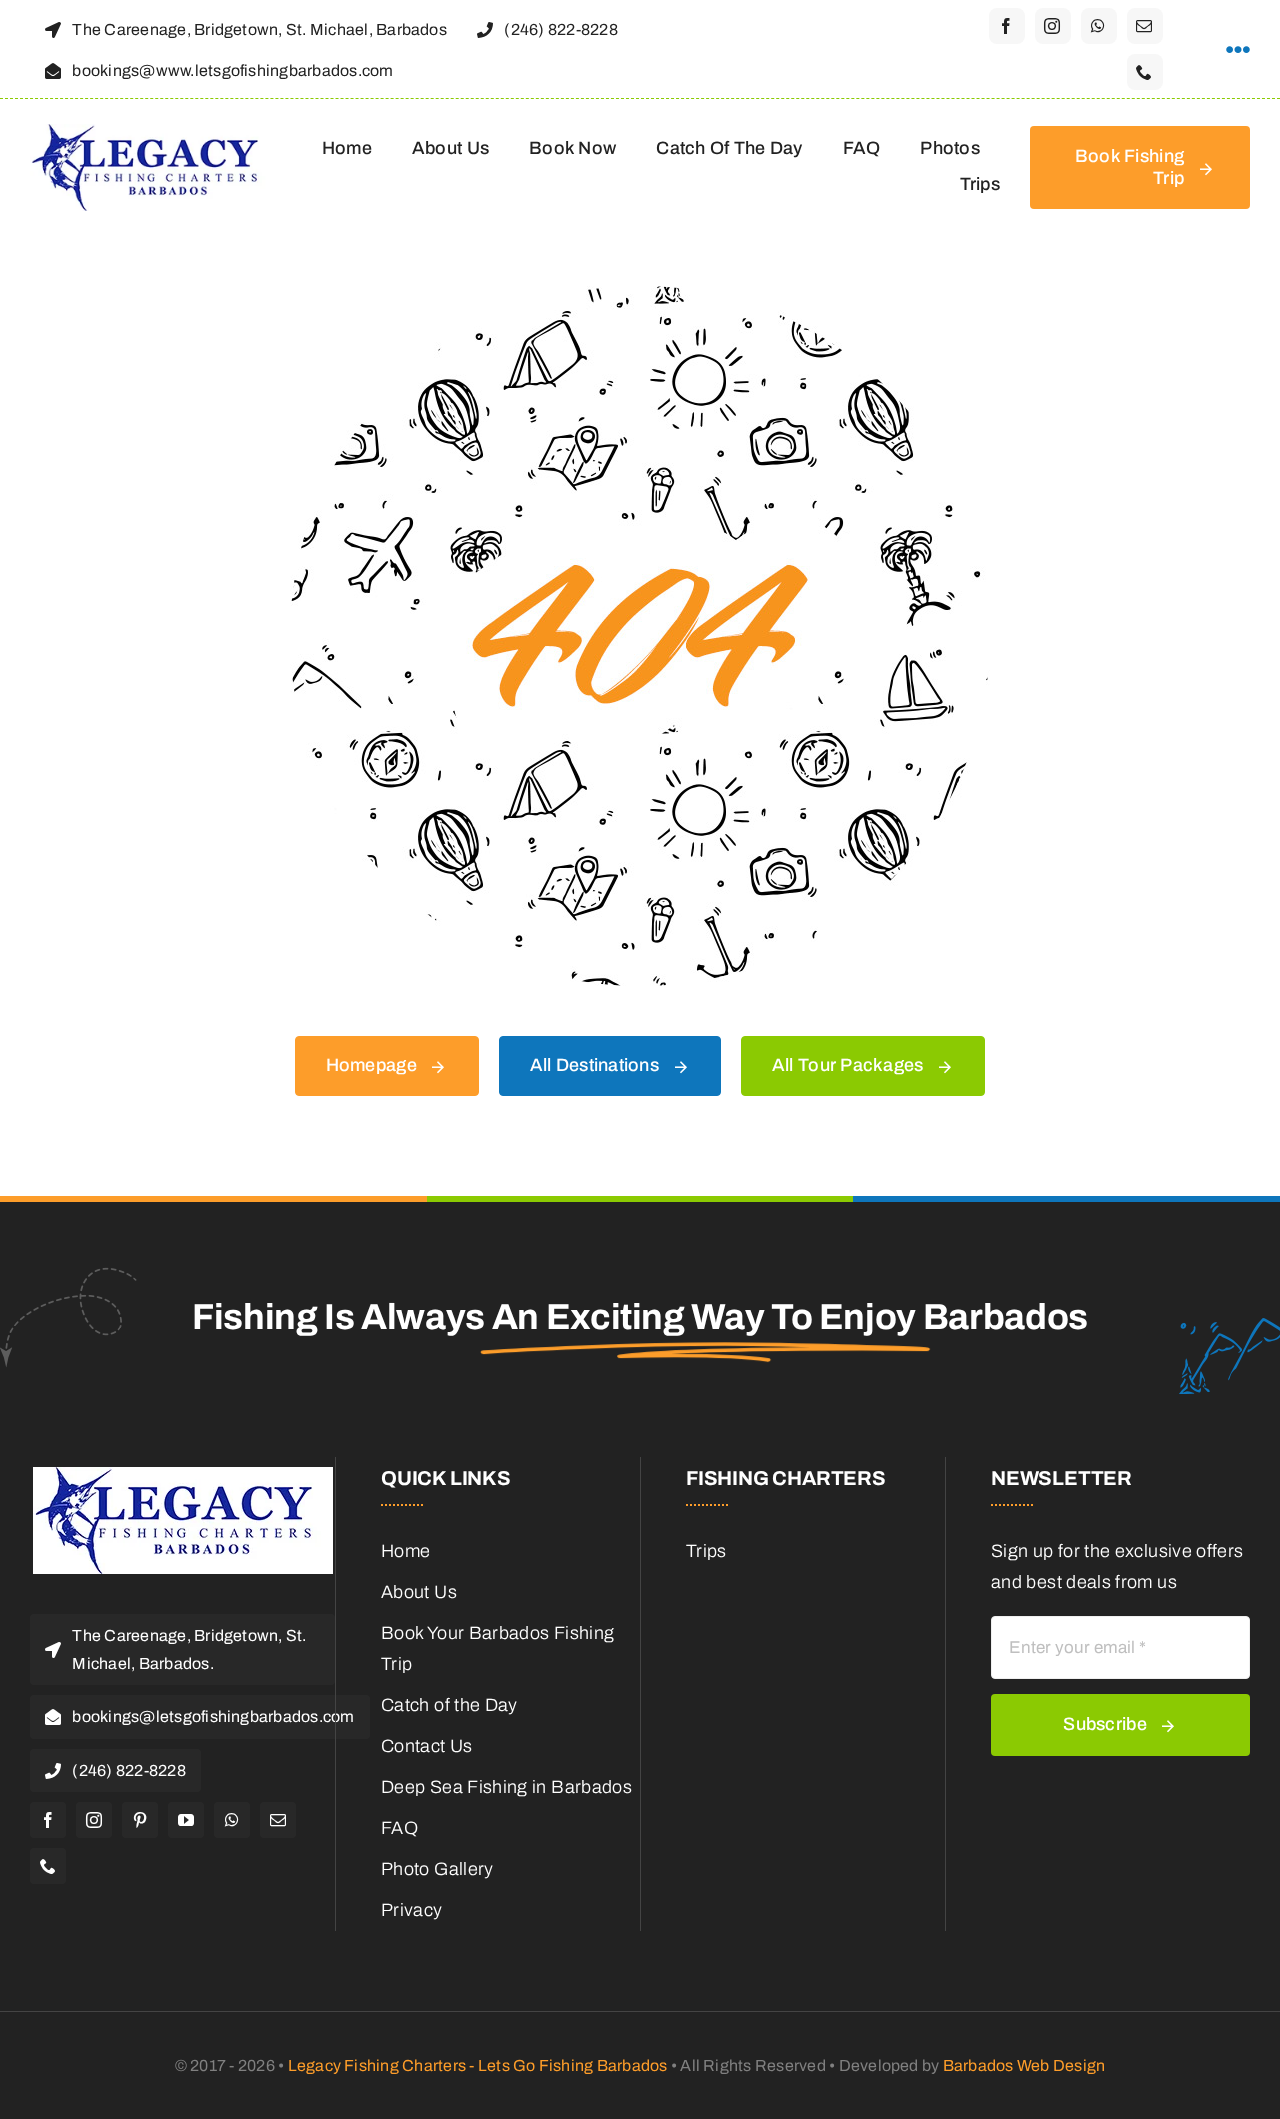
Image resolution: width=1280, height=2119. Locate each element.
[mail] (1145, 26)
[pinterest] (140, 1820)
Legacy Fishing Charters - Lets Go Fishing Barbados (478, 2065)
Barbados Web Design (1024, 2065)
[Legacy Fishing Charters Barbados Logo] (152, 133)
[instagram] (1053, 26)
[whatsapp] (1099, 26)
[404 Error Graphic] (640, 295)
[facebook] (1007, 26)
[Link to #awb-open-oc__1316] (1238, 50)
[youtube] (186, 1820)
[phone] (1145, 72)
